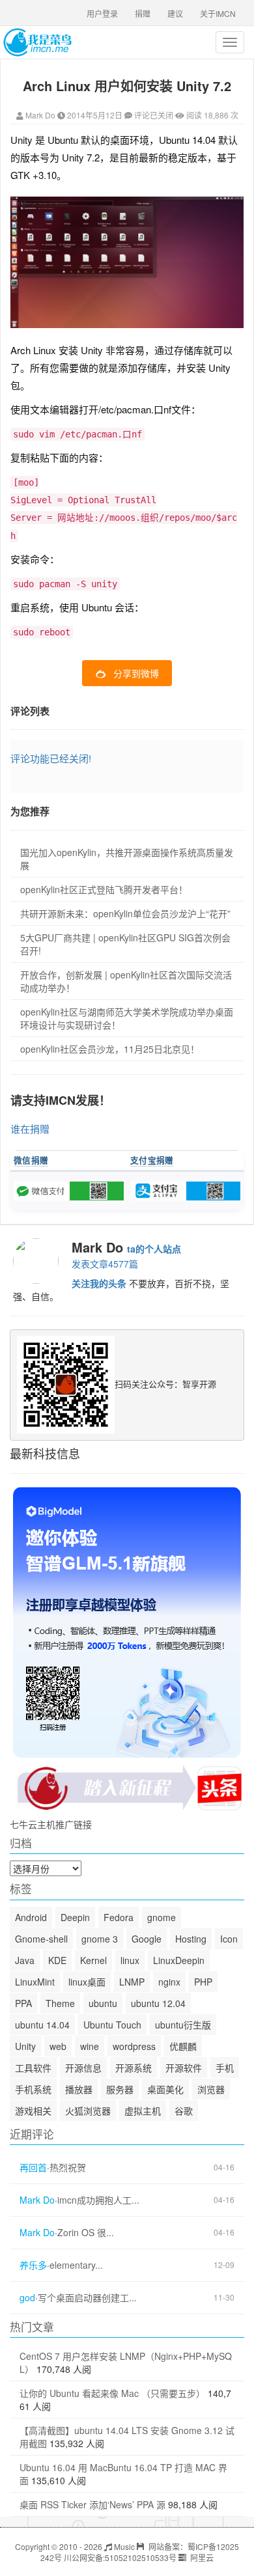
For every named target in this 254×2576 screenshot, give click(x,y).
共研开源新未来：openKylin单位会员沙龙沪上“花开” (125, 913)
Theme (60, 2003)
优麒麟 (183, 2046)
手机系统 (33, 2089)
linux (130, 1960)
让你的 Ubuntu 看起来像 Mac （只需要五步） (112, 2393)
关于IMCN (218, 13)
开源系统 (134, 2068)
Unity (25, 2046)
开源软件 (184, 2068)
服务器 (120, 2089)
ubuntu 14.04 (42, 2025)
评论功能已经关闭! (51, 758)
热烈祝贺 (68, 2167)
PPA (23, 2003)
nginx (169, 1982)
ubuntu (103, 2003)
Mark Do (40, 115)
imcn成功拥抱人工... (98, 2200)
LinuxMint (35, 1982)
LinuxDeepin (179, 1960)
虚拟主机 (143, 2111)
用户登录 (102, 13)
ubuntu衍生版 (183, 2025)
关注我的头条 (99, 1283)
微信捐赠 (31, 1160)
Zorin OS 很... (86, 2233)
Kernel (93, 1960)
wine (90, 2046)
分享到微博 (136, 673)
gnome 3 (100, 1939)
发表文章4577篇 (105, 1264)
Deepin (75, 1917)
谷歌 (184, 2111)
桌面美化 (165, 2089)
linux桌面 (87, 1982)
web (58, 2046)
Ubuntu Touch (112, 2025)
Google (147, 1939)
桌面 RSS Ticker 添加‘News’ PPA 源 (92, 2504)
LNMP (132, 1982)
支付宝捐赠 (152, 1160)
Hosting (191, 1939)
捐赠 (143, 13)
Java (25, 1960)
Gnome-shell (41, 1939)
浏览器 (211, 2089)
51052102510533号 (141, 2557)
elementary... (76, 2265)
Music (123, 2546)
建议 (175, 13)
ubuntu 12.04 (158, 2003)
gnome (162, 1917)
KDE (57, 1960)
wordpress (134, 2046)
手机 (225, 2068)
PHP (203, 1982)
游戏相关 (33, 2111)
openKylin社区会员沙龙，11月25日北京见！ (110, 1049)
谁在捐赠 (30, 1129)
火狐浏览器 (88, 2111)
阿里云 (201, 2557)
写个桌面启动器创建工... (87, 2298)
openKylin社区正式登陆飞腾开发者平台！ (104, 889)
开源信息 (83, 2068)
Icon (229, 1939)
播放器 (79, 2089)
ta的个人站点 (154, 1249)
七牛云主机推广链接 (51, 1824)
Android (31, 1917)
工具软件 (33, 2068)
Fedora (119, 1917)
